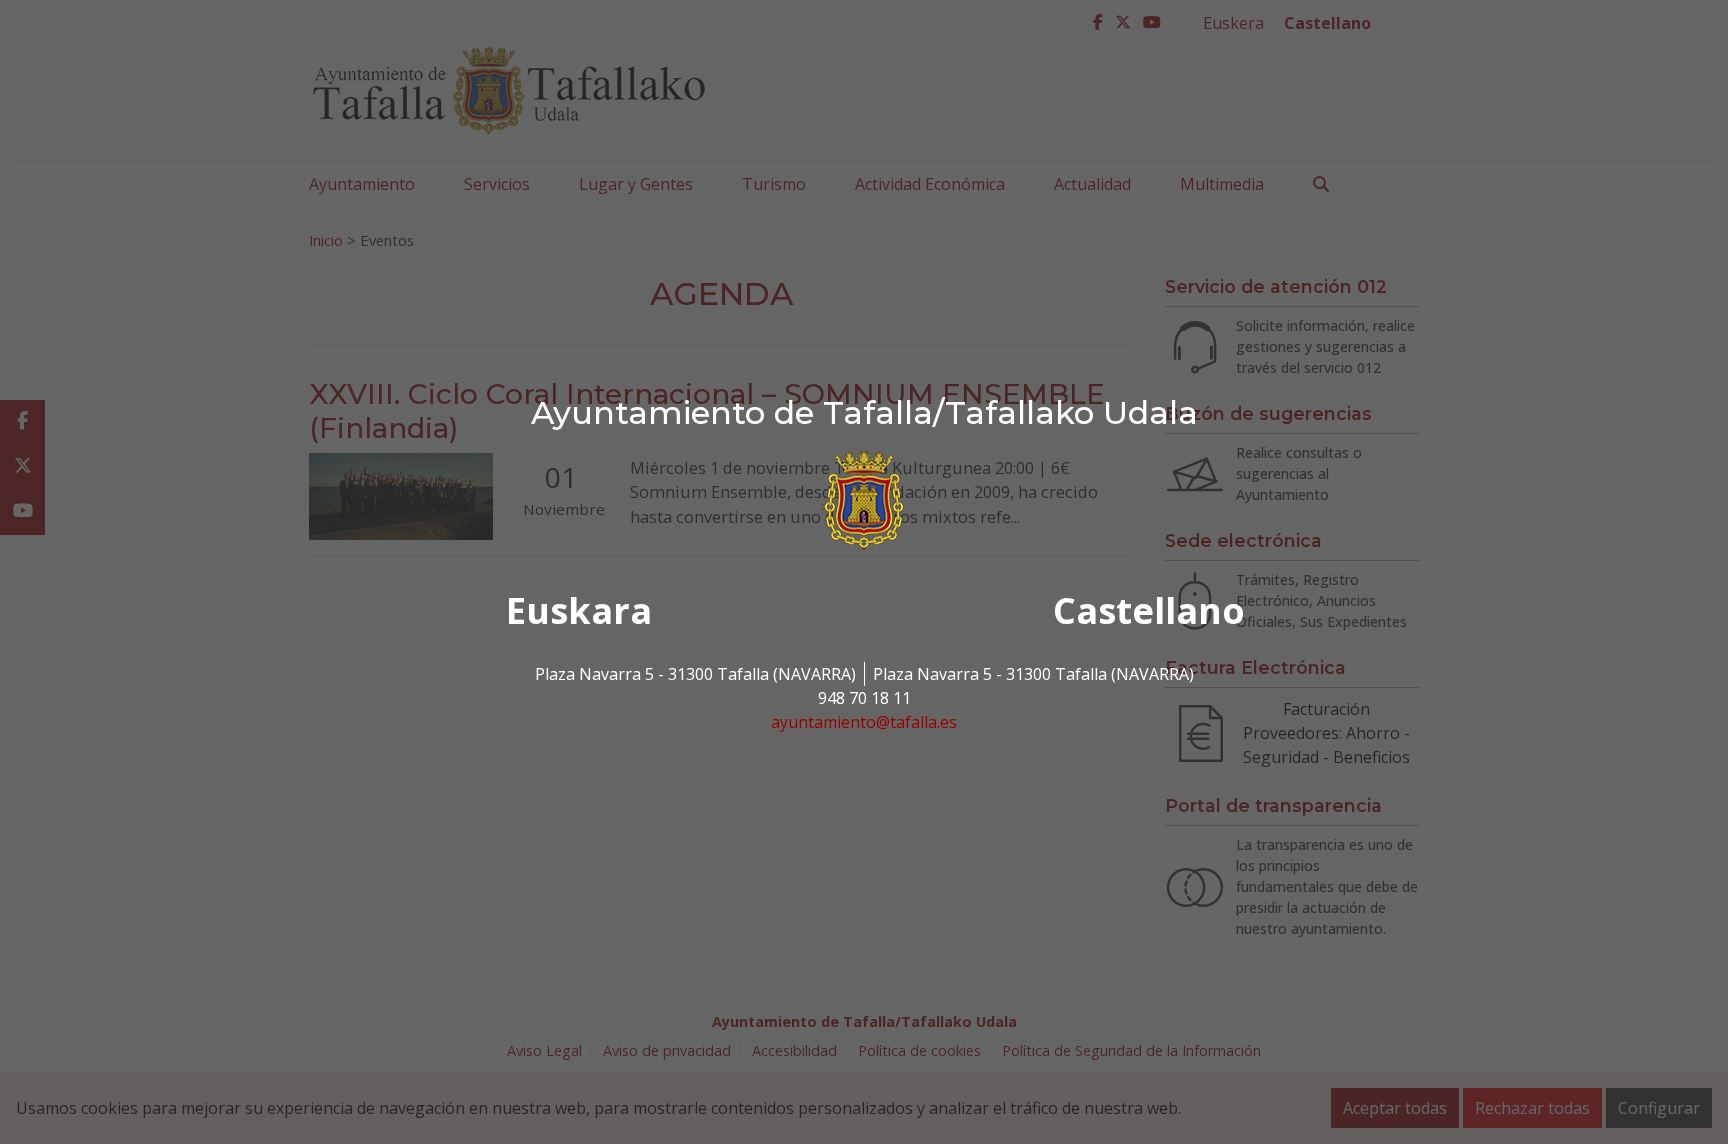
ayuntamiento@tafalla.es (864, 722)
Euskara (579, 610)
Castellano (1149, 610)
